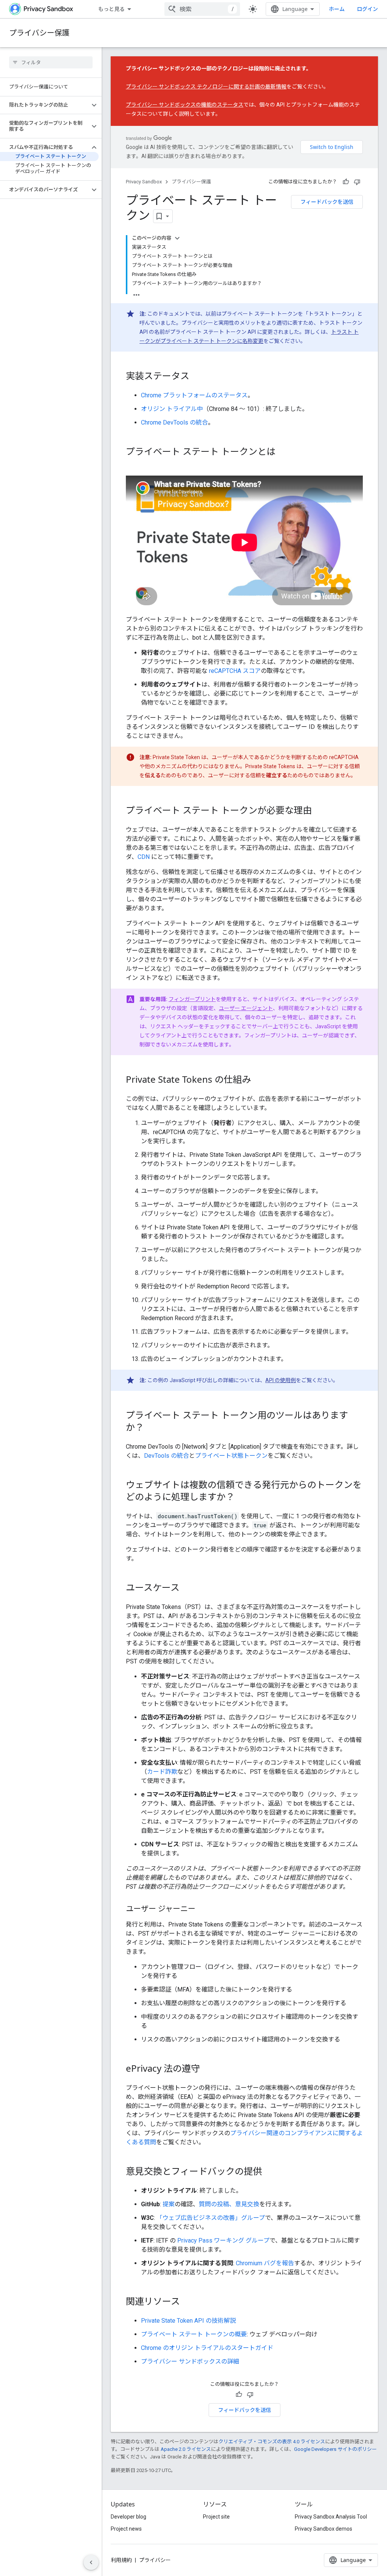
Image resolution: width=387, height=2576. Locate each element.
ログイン (367, 9)
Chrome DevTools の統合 (174, 422)
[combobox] (202, 9)
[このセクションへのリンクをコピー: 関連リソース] (187, 2302)
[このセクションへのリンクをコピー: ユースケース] (187, 1589)
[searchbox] (51, 62)
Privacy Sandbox (144, 182)
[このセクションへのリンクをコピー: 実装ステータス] (197, 377)
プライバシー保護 (39, 33)
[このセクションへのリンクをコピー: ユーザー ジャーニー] (203, 1910)
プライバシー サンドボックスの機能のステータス (185, 105)
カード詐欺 (162, 1772)
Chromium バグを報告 (265, 2263)
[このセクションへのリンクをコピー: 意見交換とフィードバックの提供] (269, 2172)
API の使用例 (281, 1380)
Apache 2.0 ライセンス (186, 2449)
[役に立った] (346, 182)
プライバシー (155, 2560)
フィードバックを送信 (327, 202)
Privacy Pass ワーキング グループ (223, 2240)
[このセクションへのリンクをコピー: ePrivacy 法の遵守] (207, 2069)
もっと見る (111, 9)
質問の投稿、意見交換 (229, 2204)
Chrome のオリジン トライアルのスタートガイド (207, 2348)
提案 (169, 2204)
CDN (144, 857)
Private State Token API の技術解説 (188, 2321)
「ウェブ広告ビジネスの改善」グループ (211, 2218)
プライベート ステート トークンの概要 (194, 2334)
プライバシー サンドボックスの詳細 (190, 2361)
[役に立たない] (357, 182)
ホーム (337, 9)
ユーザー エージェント (246, 1008)
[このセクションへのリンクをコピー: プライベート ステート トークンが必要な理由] (319, 811)
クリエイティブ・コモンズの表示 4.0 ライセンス (272, 2442)
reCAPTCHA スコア (235, 671)
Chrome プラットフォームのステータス (194, 395)
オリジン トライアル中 (172, 409)
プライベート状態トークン (231, 1456)
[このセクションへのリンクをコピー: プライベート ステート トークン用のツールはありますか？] (152, 1428)
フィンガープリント (192, 999)
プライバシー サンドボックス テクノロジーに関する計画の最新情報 (206, 87)
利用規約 (121, 2560)
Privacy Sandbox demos (324, 2529)
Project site (216, 2517)
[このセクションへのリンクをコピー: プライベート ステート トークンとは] (283, 453)
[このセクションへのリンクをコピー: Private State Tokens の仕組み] (259, 1080)
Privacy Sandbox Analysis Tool (331, 2517)
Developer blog (128, 2517)
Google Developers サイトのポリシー (335, 2449)
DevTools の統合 (166, 1456)
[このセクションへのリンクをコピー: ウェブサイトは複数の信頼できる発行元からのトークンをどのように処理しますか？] (242, 1498)
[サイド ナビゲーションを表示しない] (91, 2562)
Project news (126, 2529)
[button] (45, 105)
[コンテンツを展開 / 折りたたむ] (177, 238)
